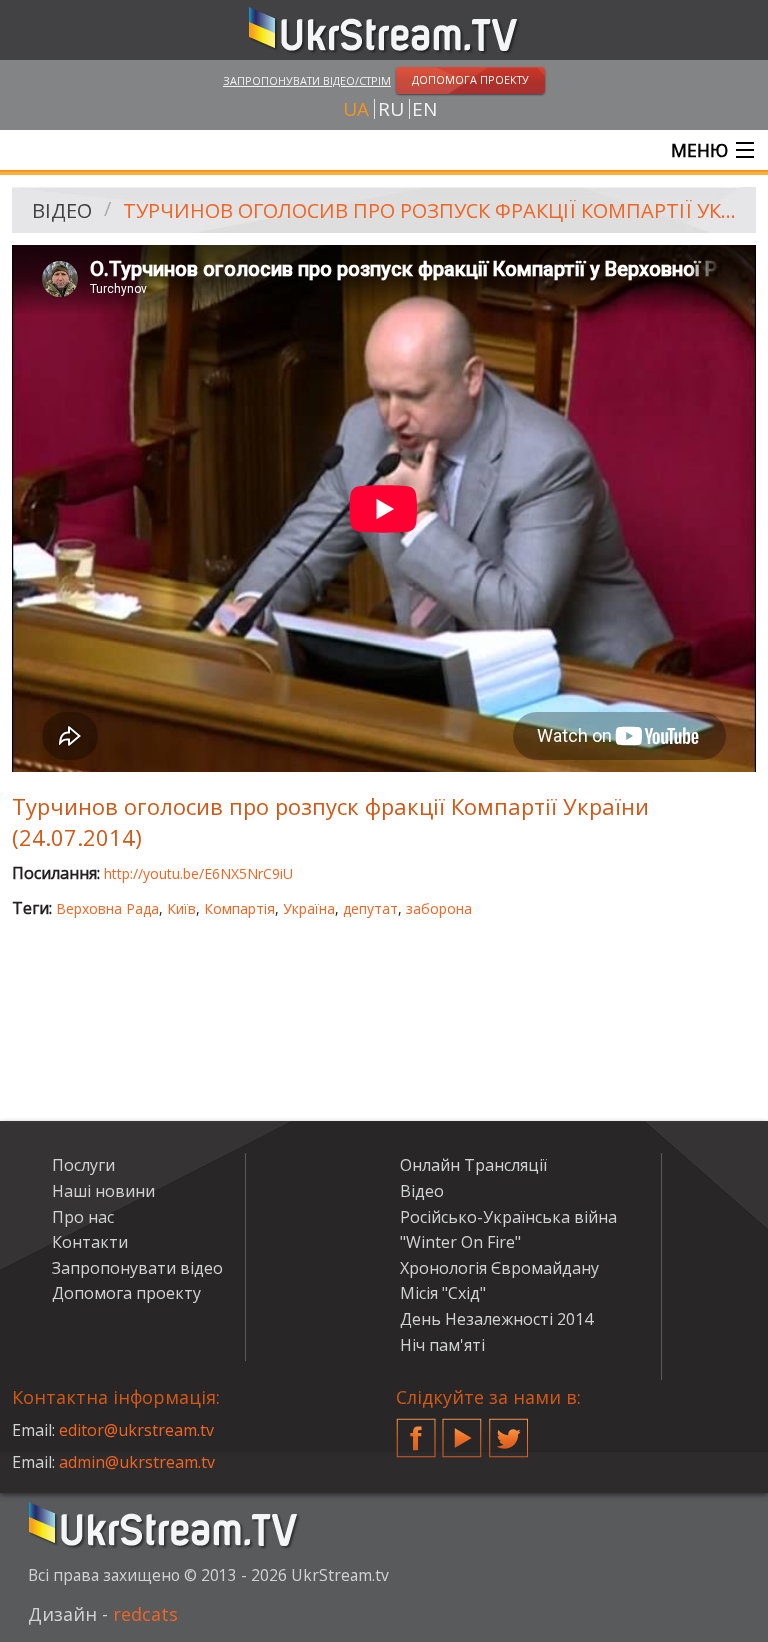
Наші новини (103, 1191)
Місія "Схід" (443, 1293)
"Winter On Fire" (460, 1242)
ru (391, 109)
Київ (181, 908)
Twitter (509, 1430)
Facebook (416, 1430)
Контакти (90, 1242)
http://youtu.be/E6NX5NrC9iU (198, 873)
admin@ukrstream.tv (137, 1462)
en (424, 109)
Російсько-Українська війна (508, 1217)
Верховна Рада (107, 908)
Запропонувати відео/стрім (307, 80)
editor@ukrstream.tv (136, 1430)
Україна (309, 908)
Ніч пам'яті (442, 1345)
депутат (370, 908)
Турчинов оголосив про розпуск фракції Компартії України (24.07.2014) (432, 210)
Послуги (83, 1165)
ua (356, 109)
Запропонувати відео (137, 1268)
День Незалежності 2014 (496, 1319)
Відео (62, 210)
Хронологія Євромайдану (499, 1268)
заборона (439, 908)
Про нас (83, 1217)
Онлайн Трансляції (473, 1165)
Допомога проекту (126, 1293)
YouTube (462, 1430)
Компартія (239, 908)
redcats (145, 1614)
